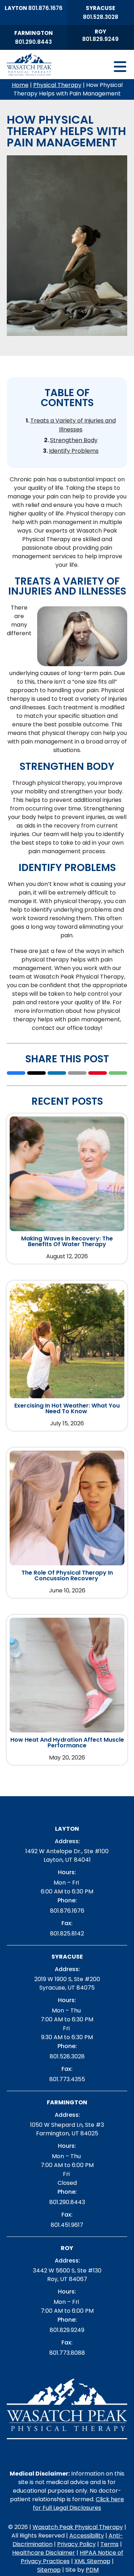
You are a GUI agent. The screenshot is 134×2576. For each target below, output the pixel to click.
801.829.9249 (100, 39)
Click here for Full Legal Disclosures (78, 2504)
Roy (100, 32)
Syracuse (100, 8)
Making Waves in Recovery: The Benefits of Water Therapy (67, 1242)
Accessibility (87, 2536)
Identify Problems (74, 451)
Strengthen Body (74, 440)
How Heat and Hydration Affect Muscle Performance (67, 1743)
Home (20, 85)
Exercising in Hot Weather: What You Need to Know (67, 1409)
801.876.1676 (45, 8)
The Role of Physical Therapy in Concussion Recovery (67, 1576)
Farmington (34, 33)
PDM (92, 2570)
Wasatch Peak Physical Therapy (78, 2527)
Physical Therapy (57, 85)
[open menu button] (81, 67)
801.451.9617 (67, 2225)
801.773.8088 (67, 2353)
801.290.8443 (33, 42)
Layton (16, 8)
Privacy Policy (76, 2544)
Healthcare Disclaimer (44, 2553)
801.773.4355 (67, 2079)
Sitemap (49, 2570)
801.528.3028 (101, 17)
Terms (110, 2544)
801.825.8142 (67, 1934)
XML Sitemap (92, 2561)
